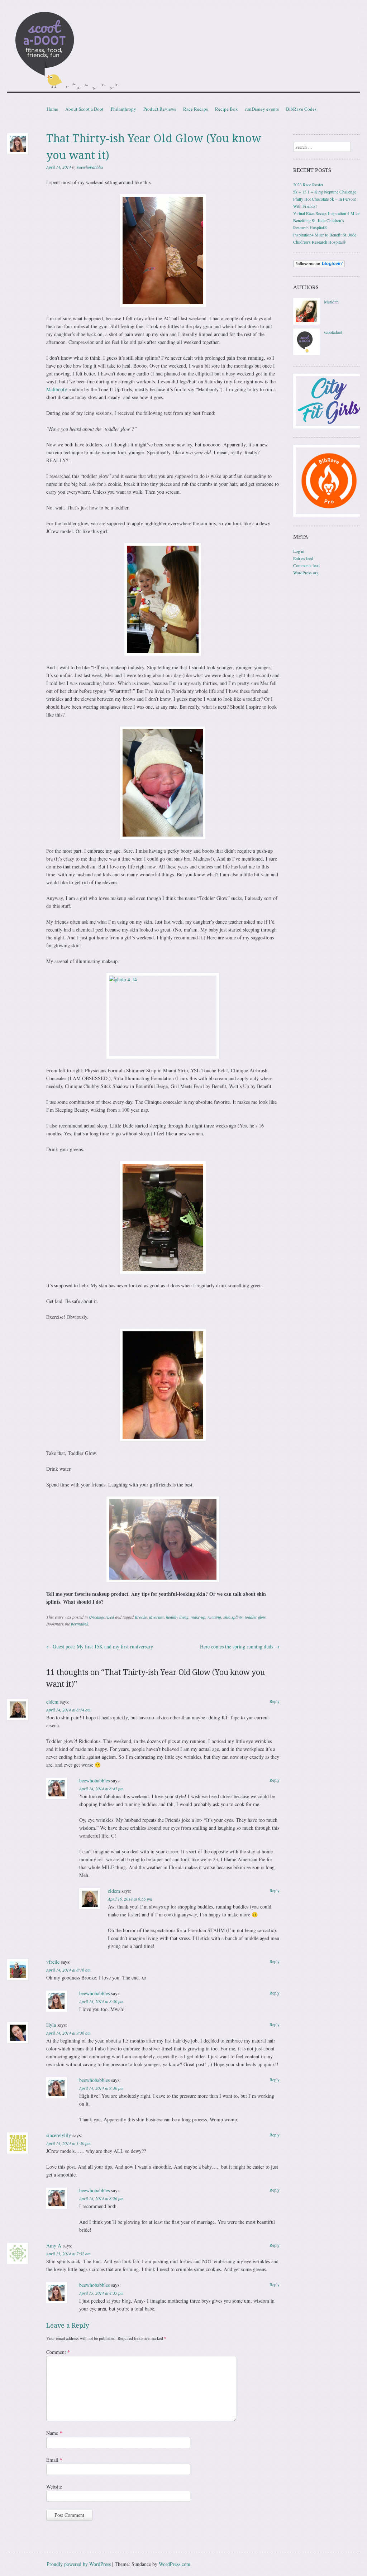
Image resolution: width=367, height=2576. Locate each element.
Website (54, 2487)
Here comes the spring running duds (240, 1646)
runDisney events (262, 109)
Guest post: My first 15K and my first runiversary (100, 1646)
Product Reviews (160, 109)
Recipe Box (227, 109)
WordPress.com (175, 2564)
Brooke (141, 1617)
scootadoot (333, 332)
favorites (156, 1617)
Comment (58, 2352)
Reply (275, 1701)
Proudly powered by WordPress (79, 2564)
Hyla (51, 2025)
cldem (52, 1702)
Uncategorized (101, 1617)
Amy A (54, 2245)
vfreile (53, 1962)
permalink (80, 1624)
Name (54, 2433)
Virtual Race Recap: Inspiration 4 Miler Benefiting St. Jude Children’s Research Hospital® (327, 220)
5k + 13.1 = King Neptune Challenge (325, 192)
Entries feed (303, 558)
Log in (299, 551)
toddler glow (255, 1617)
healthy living (177, 1617)
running (214, 1617)
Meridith (331, 302)
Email (54, 2460)
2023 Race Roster (308, 185)
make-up (198, 1617)
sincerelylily (59, 2135)
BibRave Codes (301, 109)
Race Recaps (196, 109)
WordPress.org (306, 573)
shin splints (233, 1617)
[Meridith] (306, 323)
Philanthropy (123, 109)
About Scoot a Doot (84, 109)
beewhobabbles (90, 167)
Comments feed (306, 565)
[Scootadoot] (183, 52)
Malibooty (57, 389)
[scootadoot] (306, 353)
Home (52, 109)
